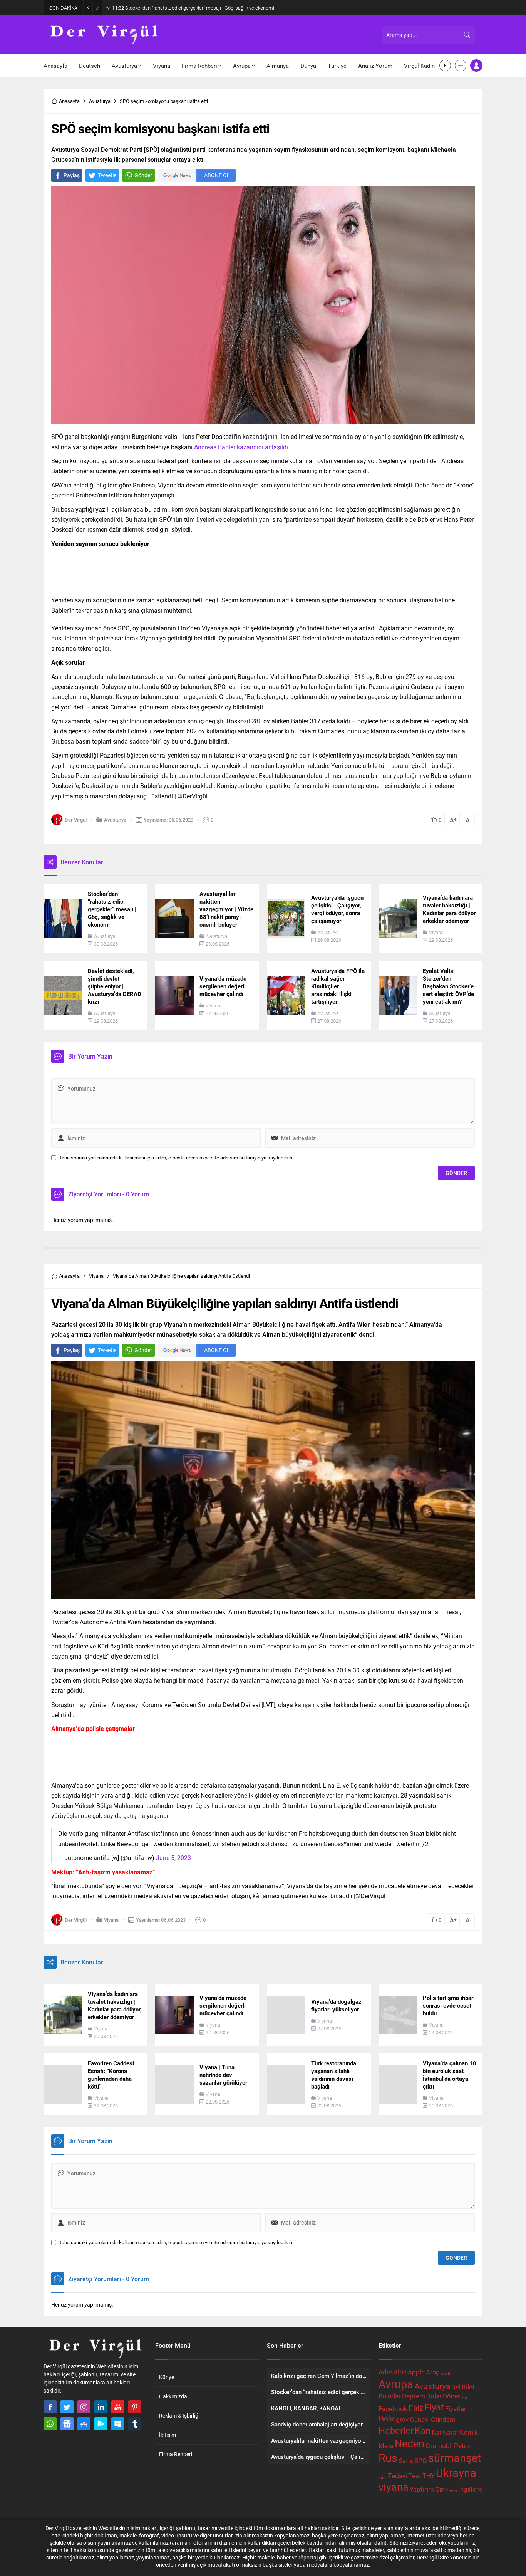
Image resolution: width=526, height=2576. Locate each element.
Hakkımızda (173, 2396)
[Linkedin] (101, 2407)
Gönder (143, 175)
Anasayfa (69, 101)
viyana (394, 2487)
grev (402, 2419)
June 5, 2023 (173, 1858)
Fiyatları (456, 2409)
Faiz (416, 2408)
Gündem (443, 2419)
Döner (451, 2396)
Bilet (468, 2387)
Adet (385, 2372)
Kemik (469, 2432)
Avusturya (100, 101)
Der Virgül (76, 820)
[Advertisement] (263, 570)
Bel (456, 2387)
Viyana (436, 932)
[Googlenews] (67, 2424)
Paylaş (72, 175)
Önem (451, 2491)
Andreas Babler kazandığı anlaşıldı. (242, 447)
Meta (386, 2446)
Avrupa (396, 2384)
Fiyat (434, 2407)
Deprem (414, 2396)
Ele (464, 2398)
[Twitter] (67, 2407)
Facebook (393, 2409)
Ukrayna (456, 2473)
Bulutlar (390, 2396)
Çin (440, 2489)
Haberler (396, 2430)
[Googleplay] (101, 2424)
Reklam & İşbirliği (179, 2416)
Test (415, 2476)
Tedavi (397, 2476)
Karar (451, 2432)
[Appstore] (84, 2424)
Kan (423, 2430)
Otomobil (439, 2446)
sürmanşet (455, 2458)
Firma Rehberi (176, 2454)
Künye (167, 2377)
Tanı (383, 2477)
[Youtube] (118, 2407)
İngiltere (470, 2489)
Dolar (434, 2396)
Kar (437, 2432)
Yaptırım (422, 2489)
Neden (410, 2443)
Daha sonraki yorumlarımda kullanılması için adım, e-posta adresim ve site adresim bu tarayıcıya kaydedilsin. (176, 1158)
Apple (416, 2372)
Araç (433, 2372)
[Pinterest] (135, 2407)
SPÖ (421, 2461)
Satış (406, 2461)
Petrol (463, 2446)
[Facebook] (50, 2407)
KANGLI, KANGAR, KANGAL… (150, 8)
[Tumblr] (135, 2424)
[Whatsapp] (50, 2424)
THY (429, 2476)
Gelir (387, 2418)
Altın (400, 2372)
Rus (388, 2458)
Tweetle (107, 175)
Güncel (420, 2419)
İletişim (168, 2435)
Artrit (446, 2374)
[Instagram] (84, 2407)
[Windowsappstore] (118, 2424)
